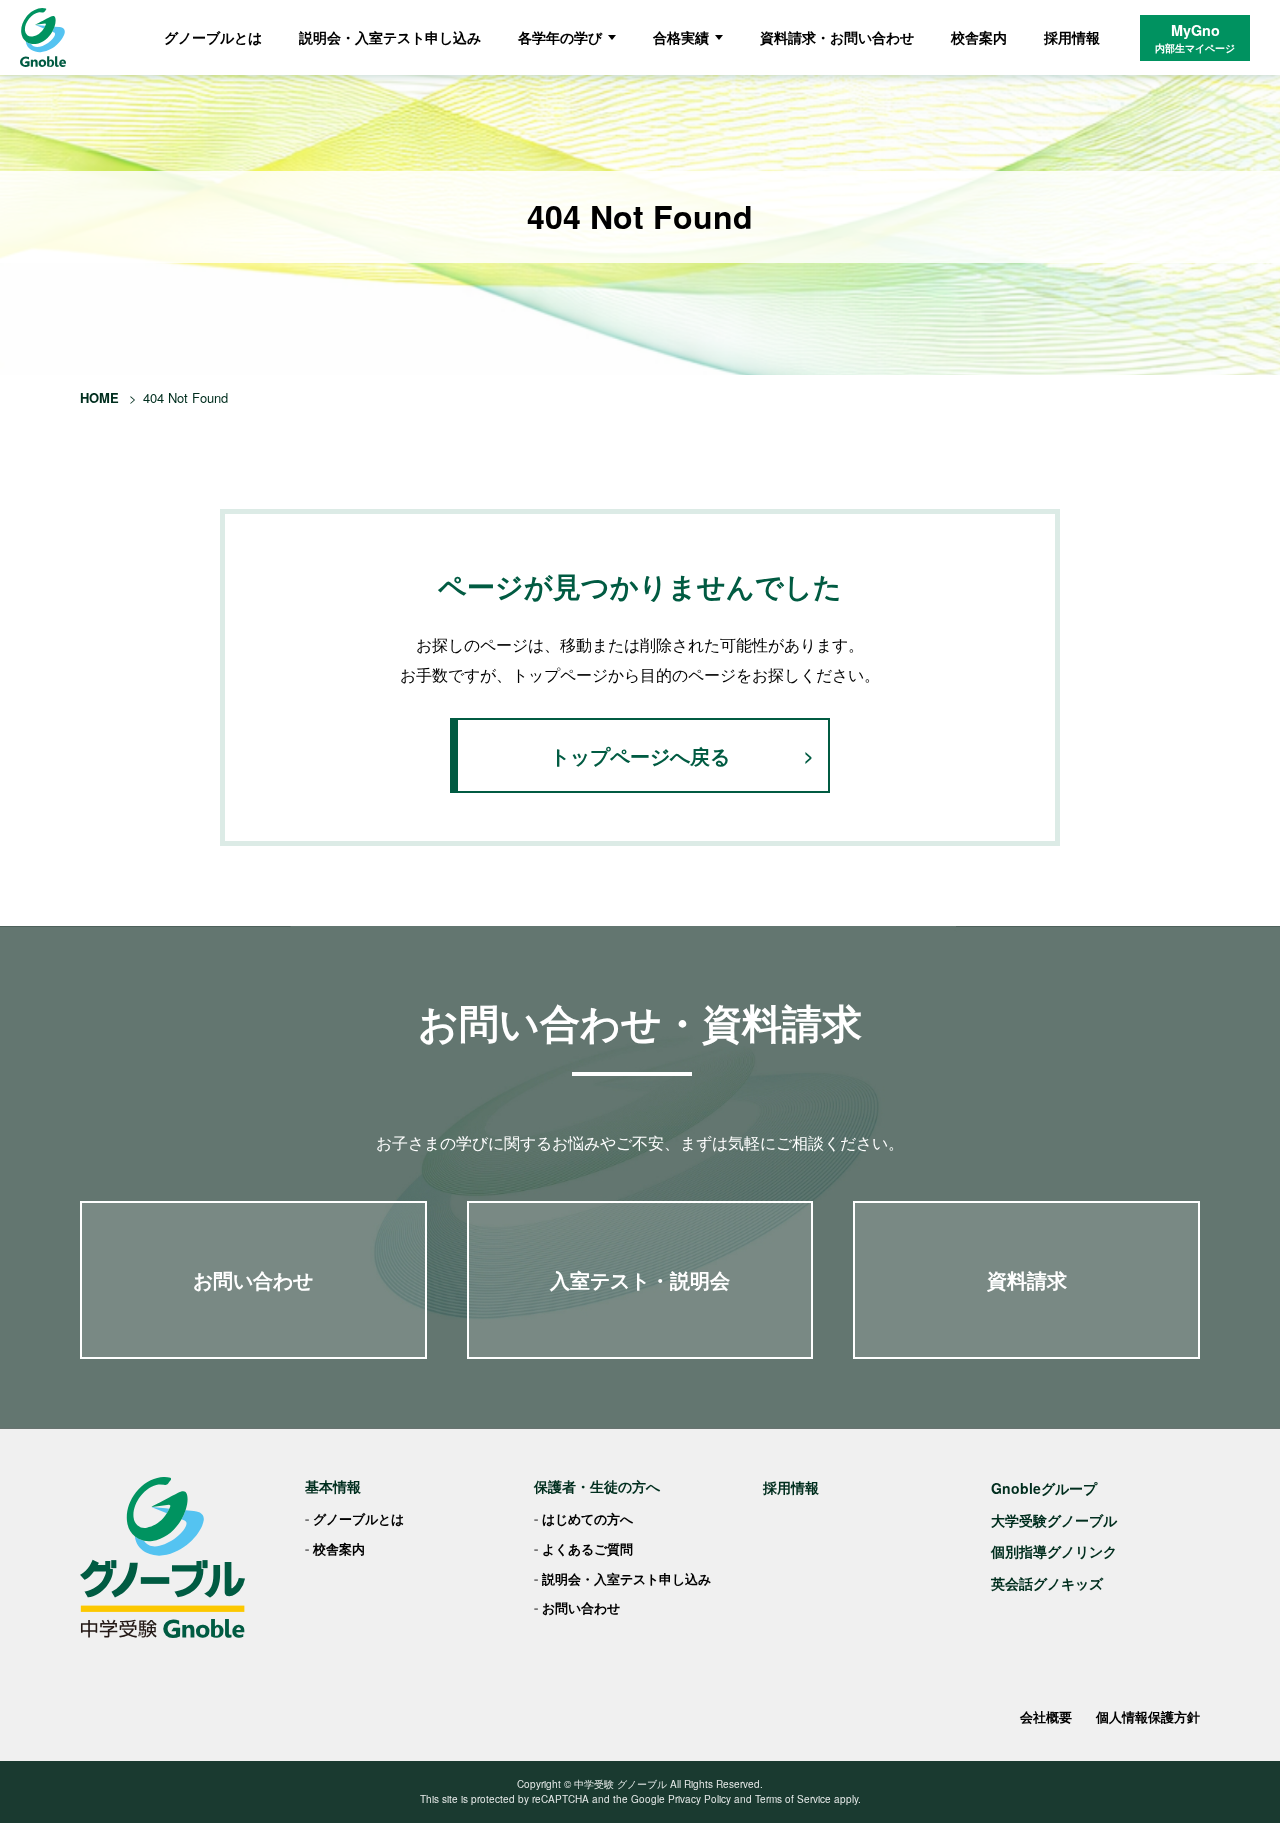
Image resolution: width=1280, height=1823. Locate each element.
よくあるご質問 (587, 1548)
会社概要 (1046, 1716)
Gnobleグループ (1044, 1488)
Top (1232, 1775)
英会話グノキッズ (1047, 1583)
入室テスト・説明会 (640, 1279)
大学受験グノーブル (1054, 1520)
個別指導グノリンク (1054, 1551)
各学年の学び (560, 37)
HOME (99, 397)
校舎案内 (979, 37)
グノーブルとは (213, 37)
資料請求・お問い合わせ (837, 37)
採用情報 (1072, 37)
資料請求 (1027, 1279)
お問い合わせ (253, 1279)
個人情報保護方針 (1148, 1716)
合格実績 (681, 37)
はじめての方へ (587, 1518)
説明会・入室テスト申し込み (390, 37)
